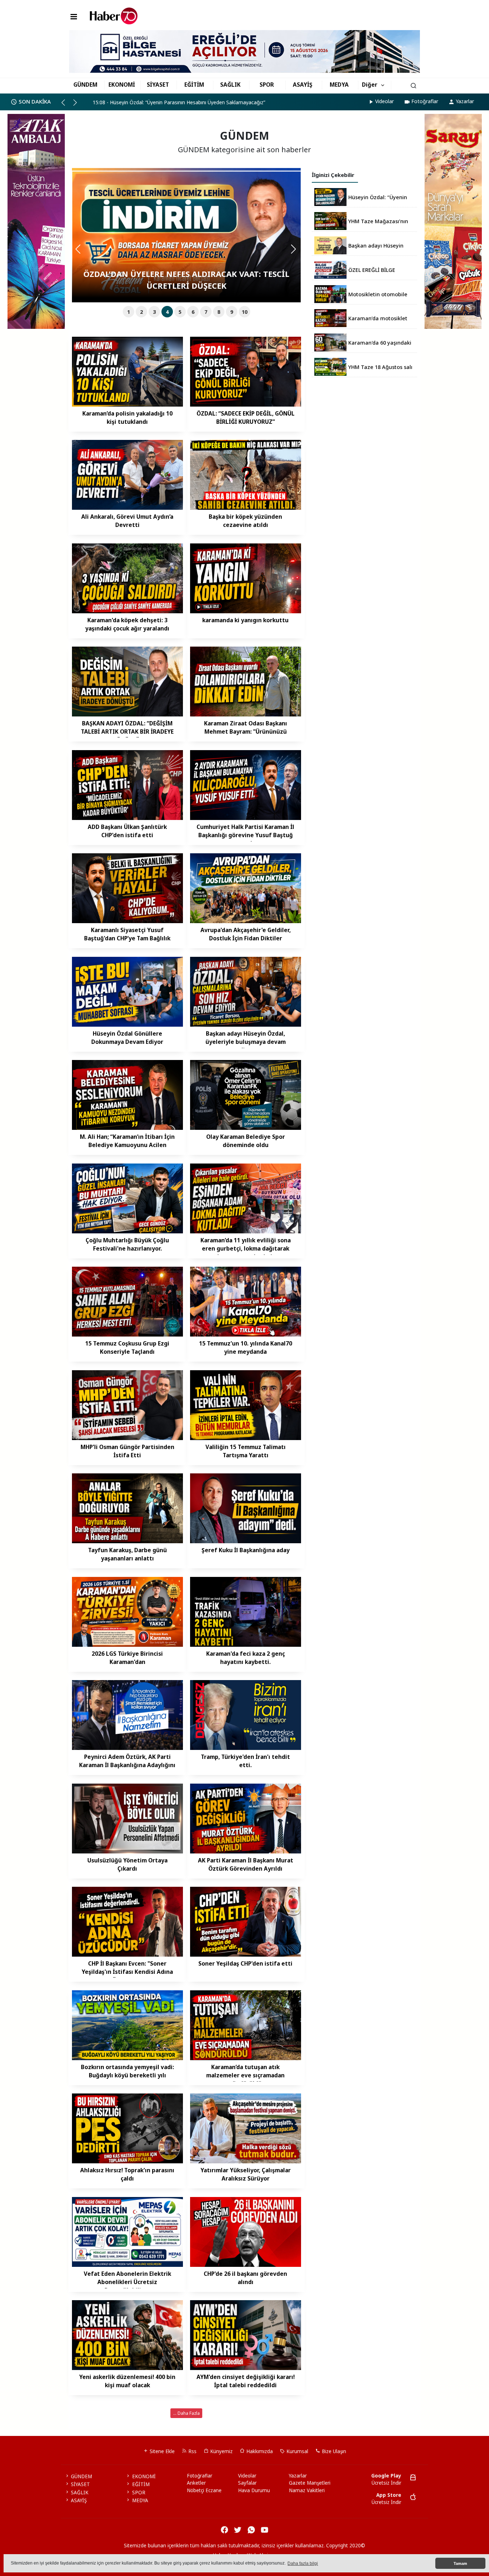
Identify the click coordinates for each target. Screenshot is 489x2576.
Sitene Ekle (161, 2451)
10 (245, 312)
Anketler (196, 2483)
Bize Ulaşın (333, 2451)
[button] (66, 105)
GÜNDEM (85, 85)
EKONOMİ (122, 85)
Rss (192, 2451)
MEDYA (339, 85)
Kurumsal (297, 2451)
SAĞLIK (230, 85)
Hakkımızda (259, 2451)
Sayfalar (247, 2483)
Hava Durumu (254, 2490)
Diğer (370, 85)
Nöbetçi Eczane (204, 2490)
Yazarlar (465, 101)
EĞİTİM (194, 85)
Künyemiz (221, 2451)
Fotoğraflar (425, 101)
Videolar (384, 101)
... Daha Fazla (187, 2413)
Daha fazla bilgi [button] (303, 2563)
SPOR (267, 85)
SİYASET (158, 85)
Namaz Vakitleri (307, 2490)
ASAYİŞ (303, 85)
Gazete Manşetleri (310, 2483)
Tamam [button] (460, 2563)
